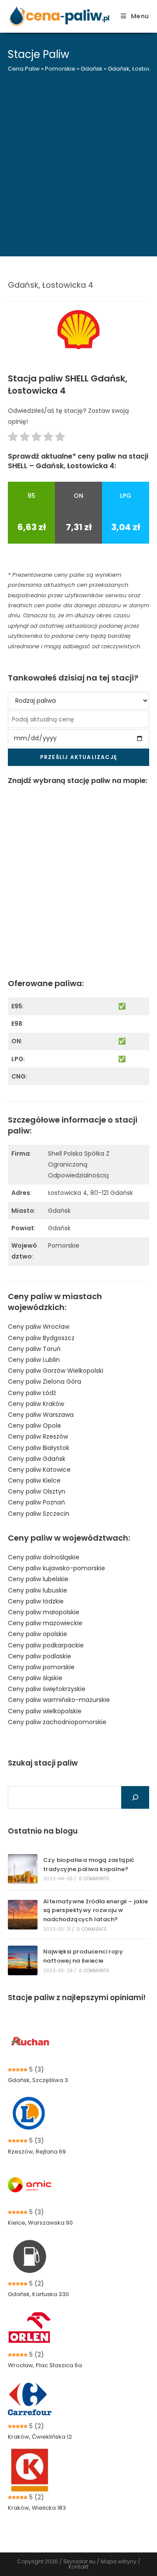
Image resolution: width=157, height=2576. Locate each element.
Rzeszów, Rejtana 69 (37, 2152)
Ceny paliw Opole (34, 1426)
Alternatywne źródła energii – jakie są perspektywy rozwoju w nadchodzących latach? (96, 1911)
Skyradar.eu (79, 2561)
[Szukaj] (135, 1797)
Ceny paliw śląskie (35, 1678)
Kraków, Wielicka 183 (37, 2508)
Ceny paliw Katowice (39, 1470)
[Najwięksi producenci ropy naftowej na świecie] (23, 1960)
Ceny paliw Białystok (39, 1448)
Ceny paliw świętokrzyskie (47, 1689)
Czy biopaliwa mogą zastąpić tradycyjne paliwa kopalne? (89, 1865)
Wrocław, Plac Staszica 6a (45, 2365)
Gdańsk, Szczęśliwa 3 (38, 2080)
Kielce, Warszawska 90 (40, 2223)
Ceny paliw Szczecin (39, 1514)
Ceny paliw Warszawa (41, 1415)
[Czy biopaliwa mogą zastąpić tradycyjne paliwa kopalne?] (23, 1869)
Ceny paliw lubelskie (38, 1579)
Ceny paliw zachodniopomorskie (57, 1722)
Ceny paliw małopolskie (44, 1612)
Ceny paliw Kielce (34, 1480)
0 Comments (94, 1879)
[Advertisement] (78, 159)
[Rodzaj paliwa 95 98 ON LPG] (78, 701)
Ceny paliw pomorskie (41, 1667)
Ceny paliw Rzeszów (38, 1436)
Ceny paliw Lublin (34, 1360)
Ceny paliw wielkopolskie (45, 1711)
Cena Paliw (24, 69)
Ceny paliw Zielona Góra (44, 1382)
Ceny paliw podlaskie (39, 1656)
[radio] (13, 438)
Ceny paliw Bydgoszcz (41, 1338)
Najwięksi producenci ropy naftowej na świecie (83, 1956)
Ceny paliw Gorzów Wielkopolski (56, 1371)
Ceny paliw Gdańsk (37, 1459)
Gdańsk (92, 69)
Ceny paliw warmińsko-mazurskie (59, 1700)
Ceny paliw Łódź (32, 1393)
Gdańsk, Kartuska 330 (38, 2294)
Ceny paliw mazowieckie (45, 1623)
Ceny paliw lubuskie (38, 1590)
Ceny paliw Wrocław (39, 1327)
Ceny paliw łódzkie (36, 1601)
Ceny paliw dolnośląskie (44, 1557)
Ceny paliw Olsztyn (37, 1491)
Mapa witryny (119, 2561)
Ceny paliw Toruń (34, 1349)
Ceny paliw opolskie (38, 1634)
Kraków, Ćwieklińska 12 (40, 2437)
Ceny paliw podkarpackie (46, 1645)
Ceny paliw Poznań (36, 1502)
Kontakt (78, 2567)
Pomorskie (60, 69)
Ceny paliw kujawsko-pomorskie (56, 1568)
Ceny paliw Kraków (36, 1404)
